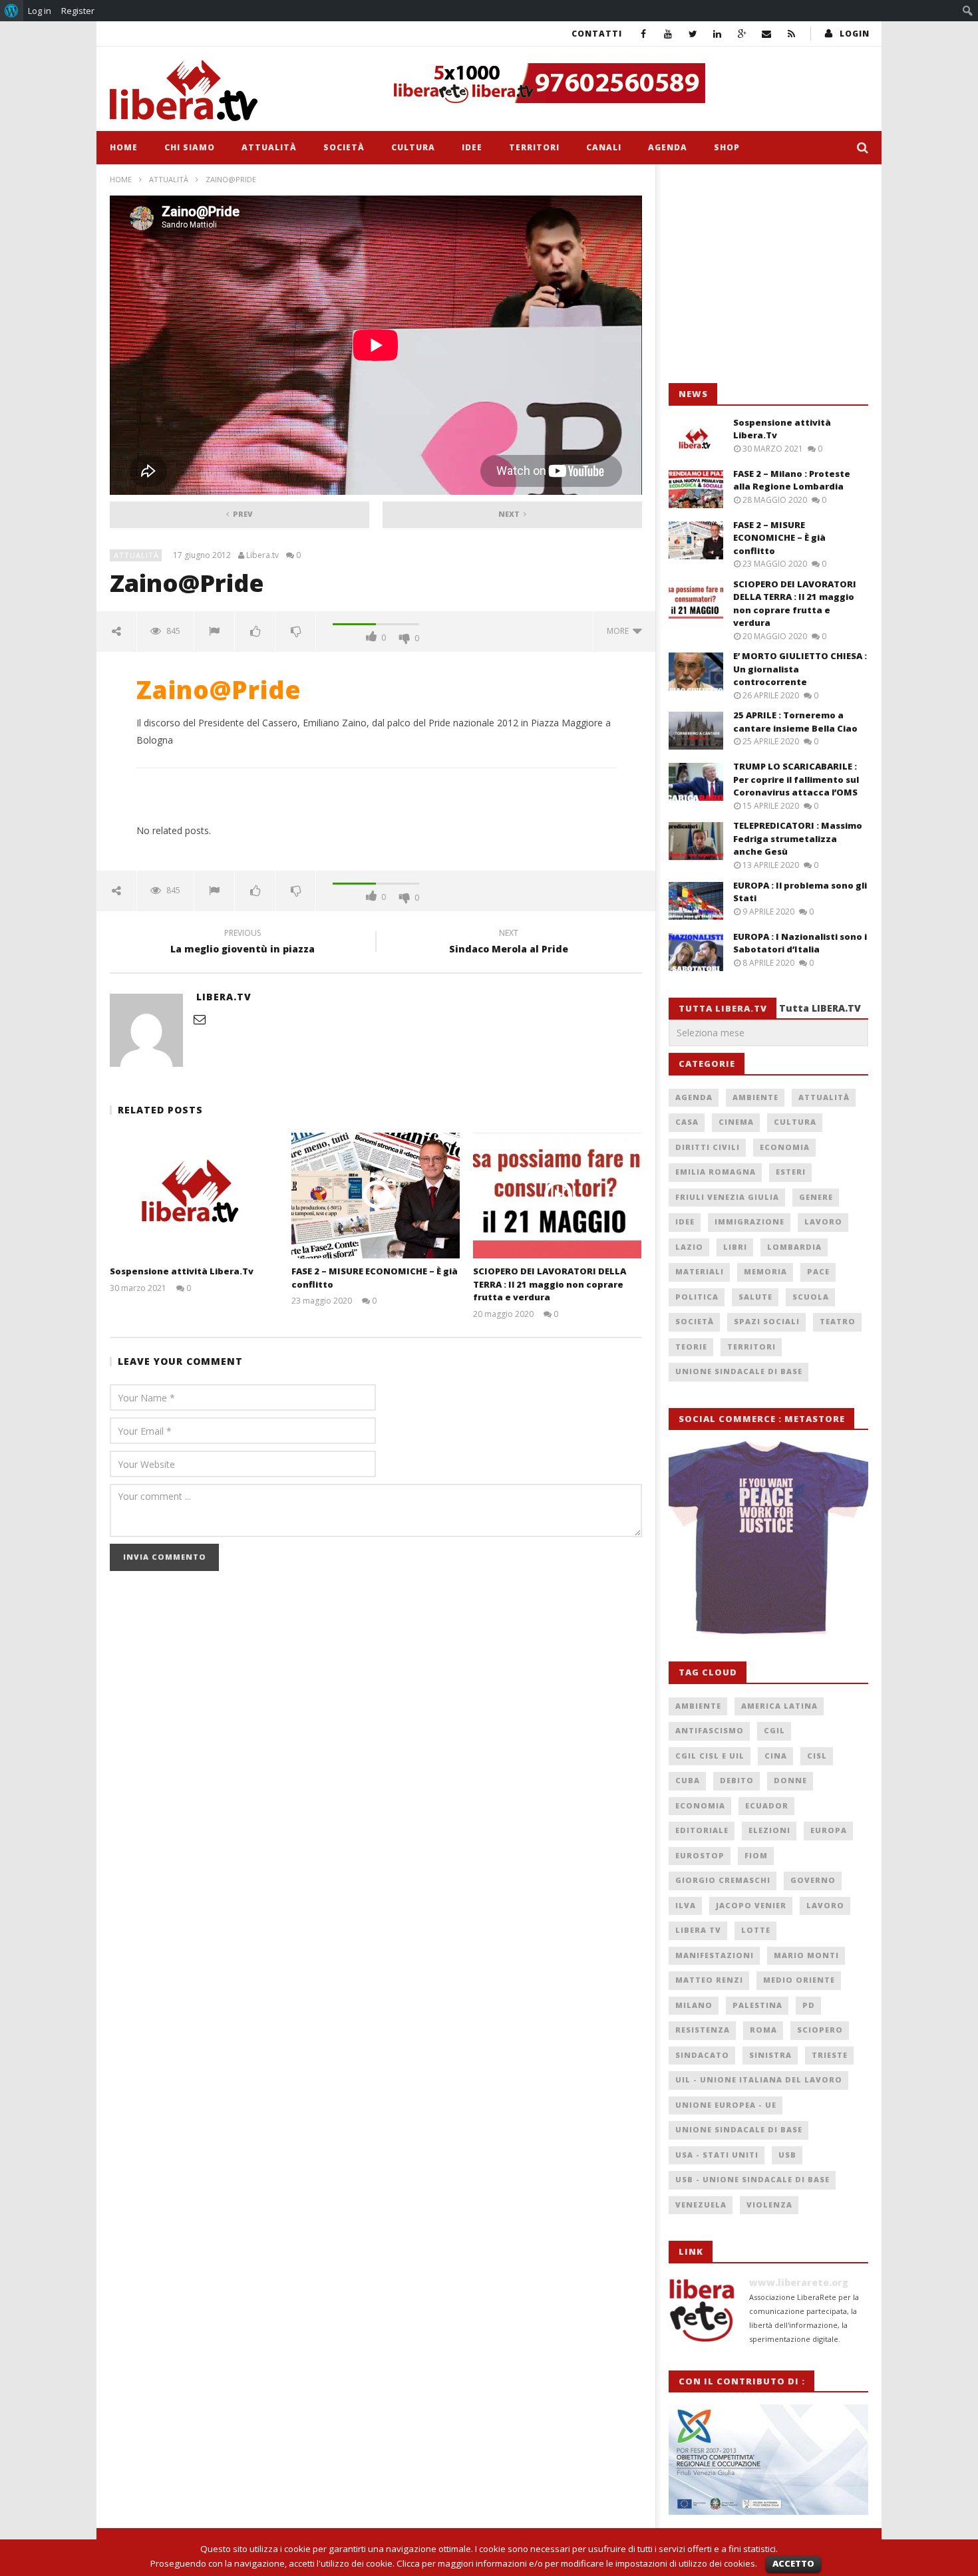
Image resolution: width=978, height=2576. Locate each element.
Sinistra (770, 2055)
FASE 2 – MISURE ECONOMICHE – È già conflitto (779, 538)
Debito (737, 1780)
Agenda (668, 147)
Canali (604, 147)
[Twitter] (693, 34)
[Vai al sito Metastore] (768, 1538)
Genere (816, 1197)
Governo (813, 1880)
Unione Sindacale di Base (739, 1371)
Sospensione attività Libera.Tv (182, 1271)
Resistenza (703, 2030)
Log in (40, 11)
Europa (829, 1830)
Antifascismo (710, 1730)
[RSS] (791, 34)
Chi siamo (190, 147)
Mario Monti (806, 1955)
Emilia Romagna (716, 1172)
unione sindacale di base (739, 2129)
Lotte (756, 1930)
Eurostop (700, 1855)
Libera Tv (698, 1930)
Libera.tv (262, 555)
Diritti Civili (708, 1147)
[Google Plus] (742, 34)
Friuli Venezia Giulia (727, 1197)
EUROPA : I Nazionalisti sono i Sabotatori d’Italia (800, 943)
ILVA (686, 1905)
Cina (776, 1756)
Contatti (597, 34)
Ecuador (767, 1805)
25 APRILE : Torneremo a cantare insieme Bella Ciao (795, 722)
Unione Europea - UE (726, 2105)
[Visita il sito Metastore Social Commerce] (626, 83)
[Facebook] (644, 34)
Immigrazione (749, 1221)
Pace (818, 1271)
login (855, 34)
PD (809, 2005)
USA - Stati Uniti (717, 2155)
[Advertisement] (768, 274)
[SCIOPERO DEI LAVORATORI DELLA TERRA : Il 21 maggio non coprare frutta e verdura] (557, 1196)
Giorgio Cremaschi (723, 1880)
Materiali (700, 1271)
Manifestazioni (715, 1955)
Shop (727, 147)
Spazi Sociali (767, 1321)
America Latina (779, 1706)
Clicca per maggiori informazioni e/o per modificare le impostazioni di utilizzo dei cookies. (577, 2563)
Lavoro (823, 1221)
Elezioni (769, 1830)
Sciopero (820, 2030)
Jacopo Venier (751, 1905)
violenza (769, 2205)
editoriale (702, 1830)
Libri (735, 1247)
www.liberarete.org (799, 2282)
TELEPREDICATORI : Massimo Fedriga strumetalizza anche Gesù (798, 838)
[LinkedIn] (718, 34)
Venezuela (701, 2205)
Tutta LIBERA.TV (820, 1008)
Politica (697, 1297)
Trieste (830, 2055)
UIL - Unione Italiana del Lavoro (759, 2079)
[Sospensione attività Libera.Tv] (194, 1196)
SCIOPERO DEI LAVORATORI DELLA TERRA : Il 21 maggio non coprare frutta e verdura (550, 1284)
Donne (790, 1780)
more (620, 631)
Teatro (838, 1321)
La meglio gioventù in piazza (243, 943)
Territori (534, 147)
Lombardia (794, 1247)
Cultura (413, 147)
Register (78, 11)
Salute (755, 1297)
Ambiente (755, 1097)
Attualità (269, 147)
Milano (694, 2005)
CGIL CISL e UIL (710, 1756)
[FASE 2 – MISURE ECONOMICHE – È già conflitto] (376, 1196)
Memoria (765, 1271)
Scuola (811, 1297)
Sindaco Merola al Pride (509, 943)
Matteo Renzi (709, 1980)
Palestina (757, 2005)
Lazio (689, 1247)
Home (124, 147)
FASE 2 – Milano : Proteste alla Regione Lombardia (792, 480)
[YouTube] (668, 34)
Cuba (688, 1780)
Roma (763, 2030)
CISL (817, 1756)
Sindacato (702, 2055)
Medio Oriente (799, 1980)
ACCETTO (793, 2563)
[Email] (767, 34)
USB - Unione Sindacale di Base (752, 2179)
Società (344, 147)
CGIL (774, 1730)
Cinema (736, 1122)
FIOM (756, 1855)
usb (787, 2155)
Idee (472, 147)
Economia (785, 1147)
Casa (687, 1122)
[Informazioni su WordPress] (12, 11)
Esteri (791, 1172)
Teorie (691, 1347)
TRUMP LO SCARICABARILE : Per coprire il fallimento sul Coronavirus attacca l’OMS (796, 779)
